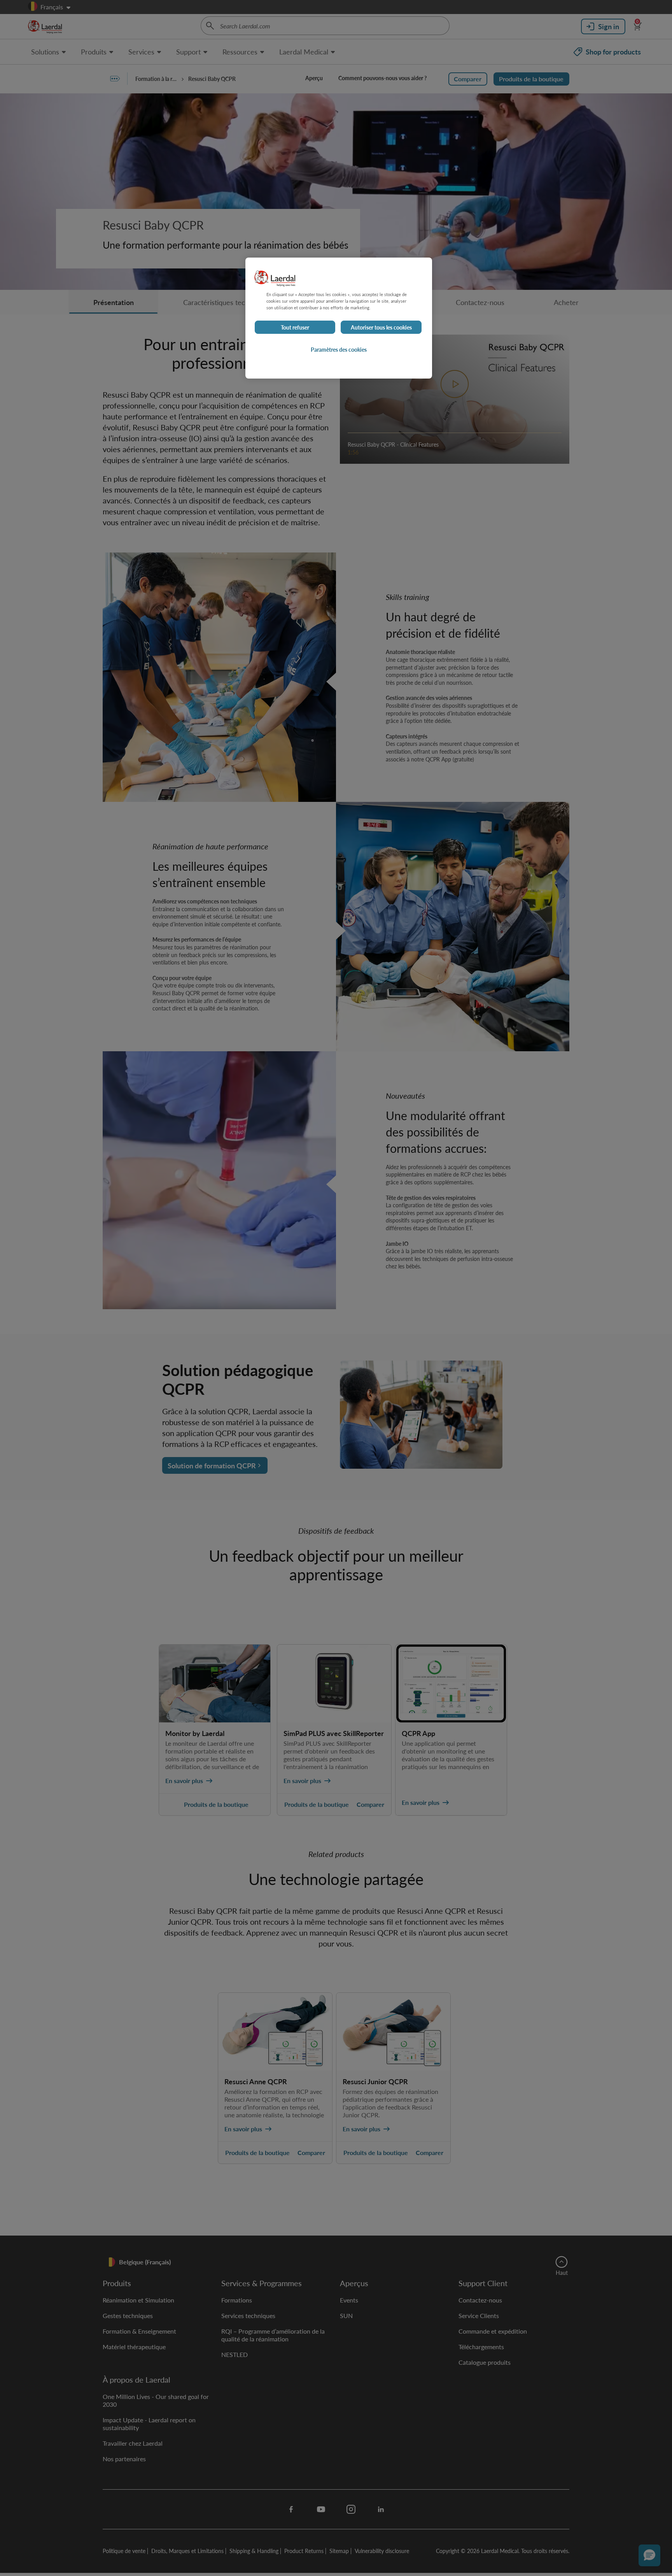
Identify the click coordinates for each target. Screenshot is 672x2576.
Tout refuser (295, 327)
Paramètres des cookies (339, 349)
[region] (339, 318)
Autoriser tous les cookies (381, 327)
